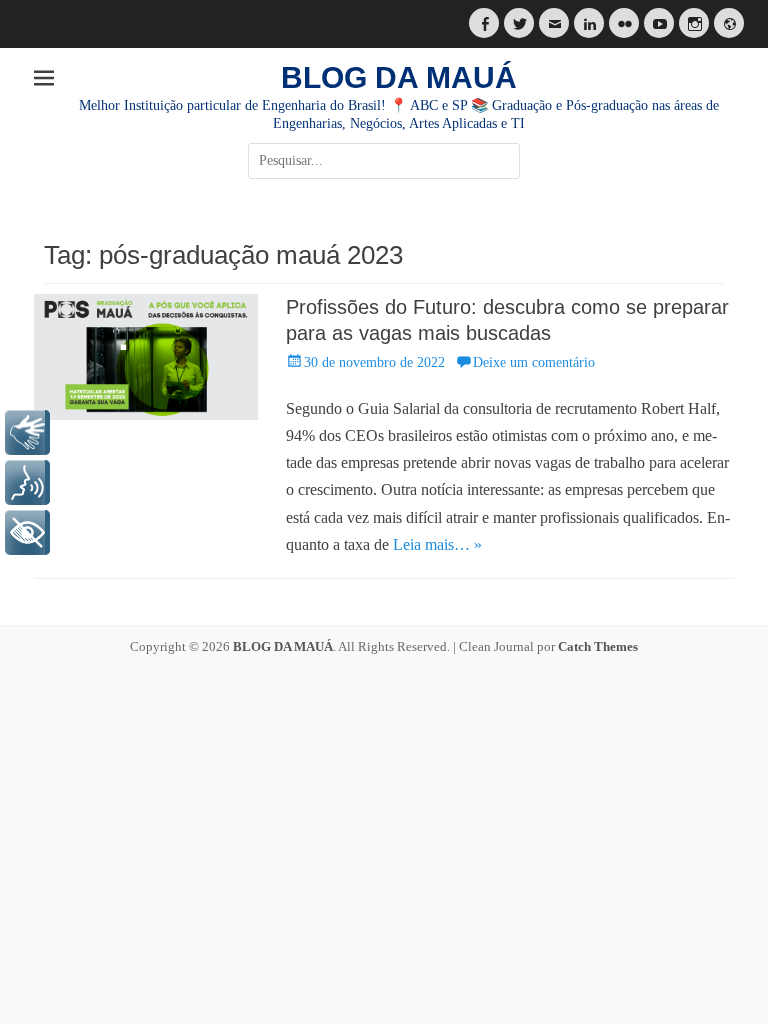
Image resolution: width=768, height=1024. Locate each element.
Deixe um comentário (534, 362)
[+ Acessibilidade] (27, 532)
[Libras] (27, 432)
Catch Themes (598, 646)
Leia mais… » (437, 544)
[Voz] (27, 482)
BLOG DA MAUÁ (399, 77)
